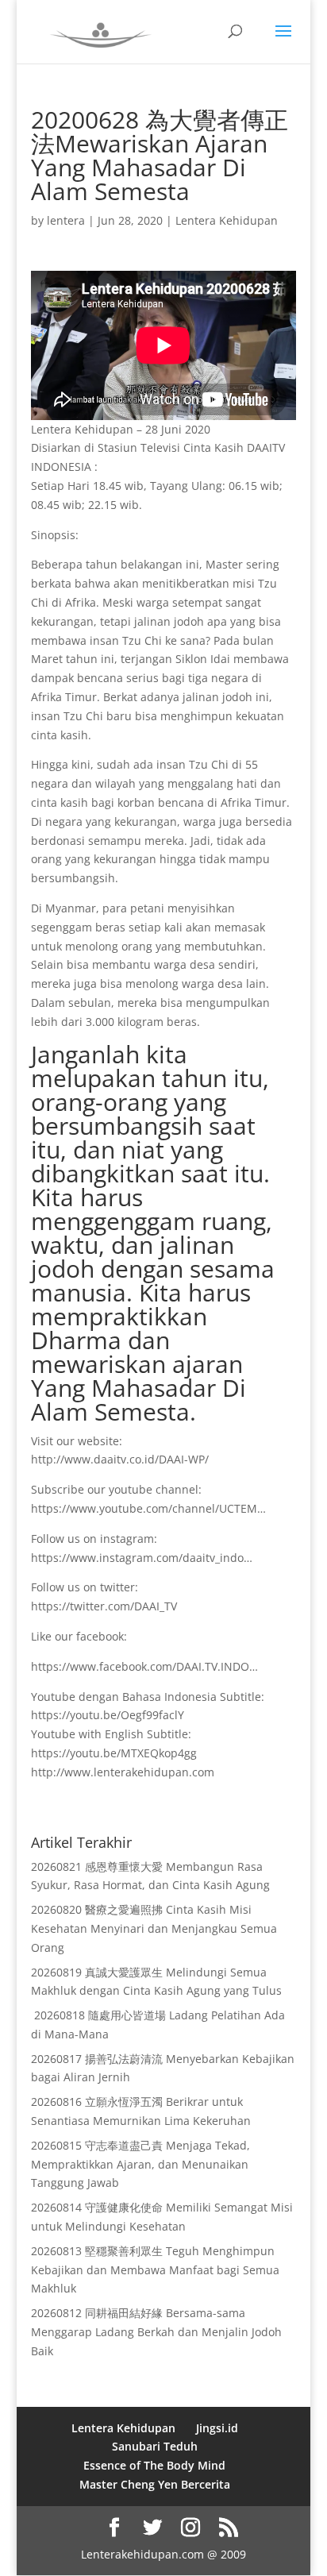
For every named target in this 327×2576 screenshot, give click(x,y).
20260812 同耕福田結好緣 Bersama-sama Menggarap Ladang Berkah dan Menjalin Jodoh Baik (156, 2332)
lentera (66, 220)
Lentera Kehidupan (227, 220)
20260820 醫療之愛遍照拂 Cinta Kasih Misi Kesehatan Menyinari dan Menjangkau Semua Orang (154, 1928)
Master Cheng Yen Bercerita (155, 2484)
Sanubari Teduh (155, 2446)
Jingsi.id (217, 2428)
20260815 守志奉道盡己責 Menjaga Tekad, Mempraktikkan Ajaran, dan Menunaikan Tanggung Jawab (140, 2164)
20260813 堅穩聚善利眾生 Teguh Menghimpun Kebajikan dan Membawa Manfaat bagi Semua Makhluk (155, 2270)
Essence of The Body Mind (154, 2465)
